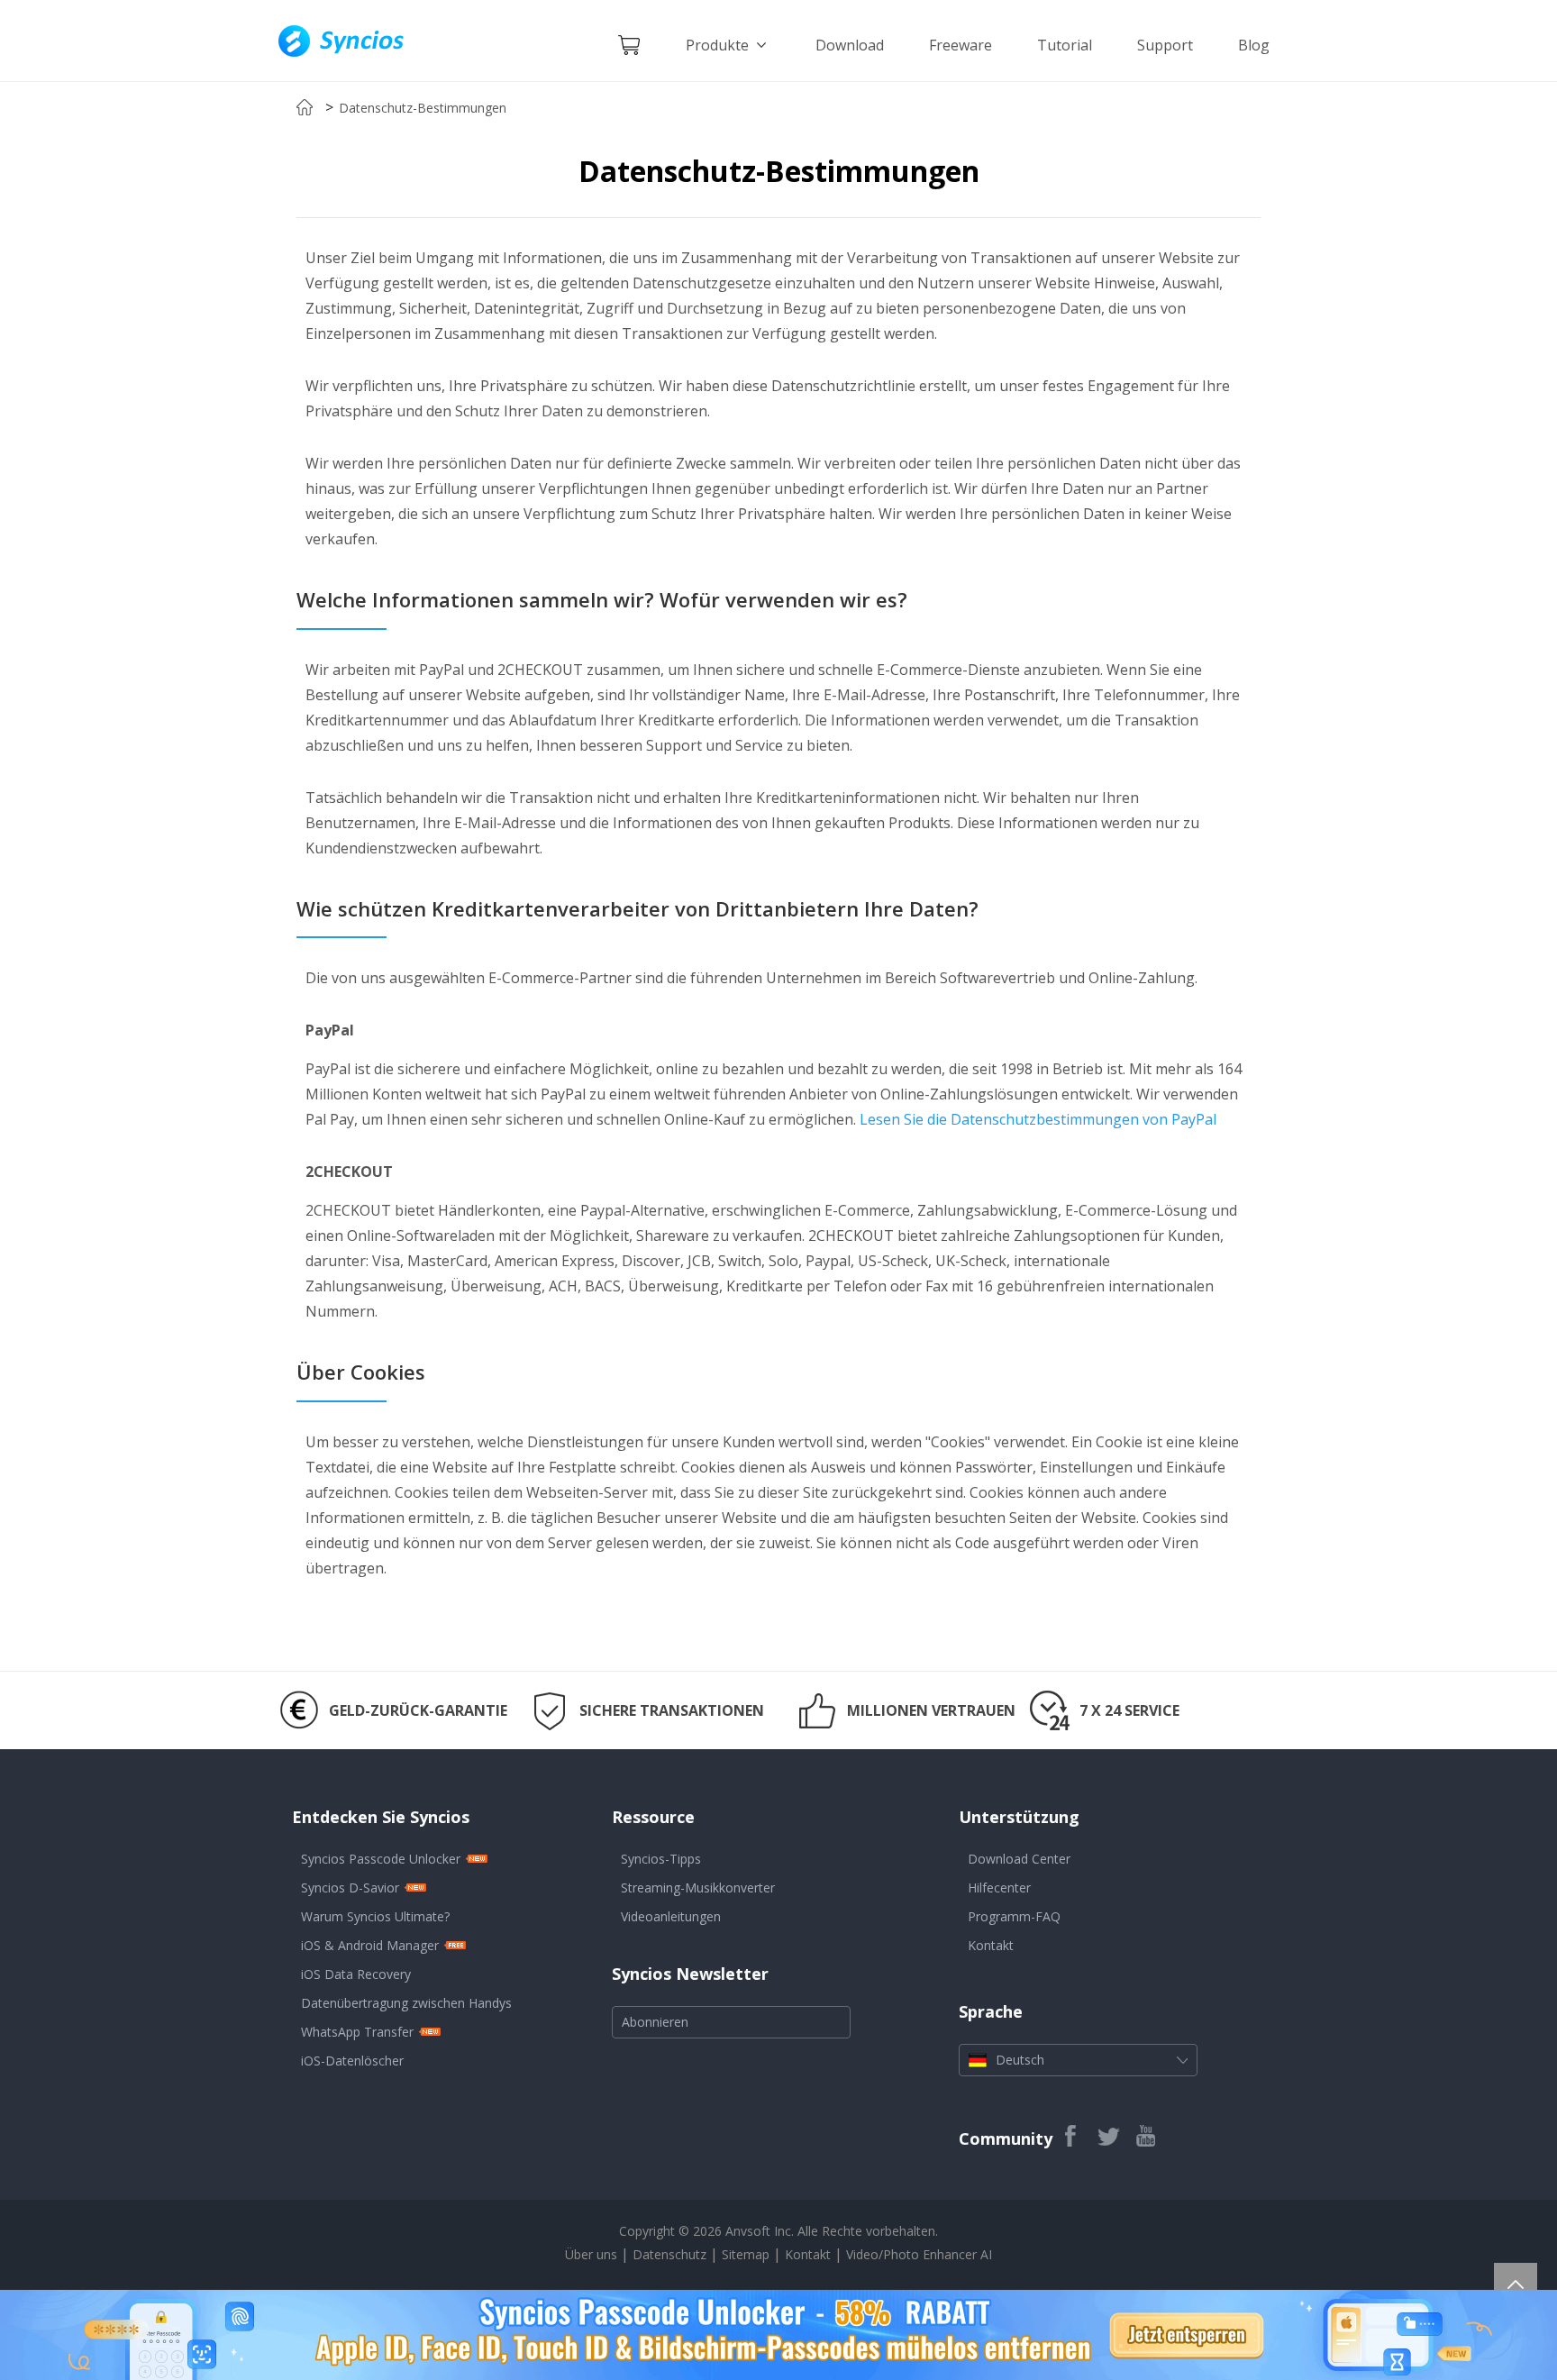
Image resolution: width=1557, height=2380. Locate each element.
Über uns (591, 2254)
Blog (1254, 45)
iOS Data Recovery (356, 1974)
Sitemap (746, 2254)
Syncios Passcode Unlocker (381, 1859)
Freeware (961, 45)
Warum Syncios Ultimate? (375, 1916)
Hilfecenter (999, 1888)
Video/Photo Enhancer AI (919, 2254)
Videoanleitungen (671, 1916)
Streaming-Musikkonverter (698, 1888)
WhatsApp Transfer (357, 2032)
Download (850, 45)
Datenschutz (671, 2254)
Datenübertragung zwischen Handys (406, 2003)
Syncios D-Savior (350, 1888)
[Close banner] (1468, 2303)
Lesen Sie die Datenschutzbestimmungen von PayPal (1038, 1119)
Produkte (719, 45)
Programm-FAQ (1014, 1916)
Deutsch (1020, 2060)
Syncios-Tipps (661, 1859)
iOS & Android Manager (370, 1945)
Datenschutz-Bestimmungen (423, 108)
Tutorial (1065, 45)
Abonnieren (655, 2022)
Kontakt (991, 1945)
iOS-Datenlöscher (352, 2061)
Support (1165, 45)
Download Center (1019, 1859)
